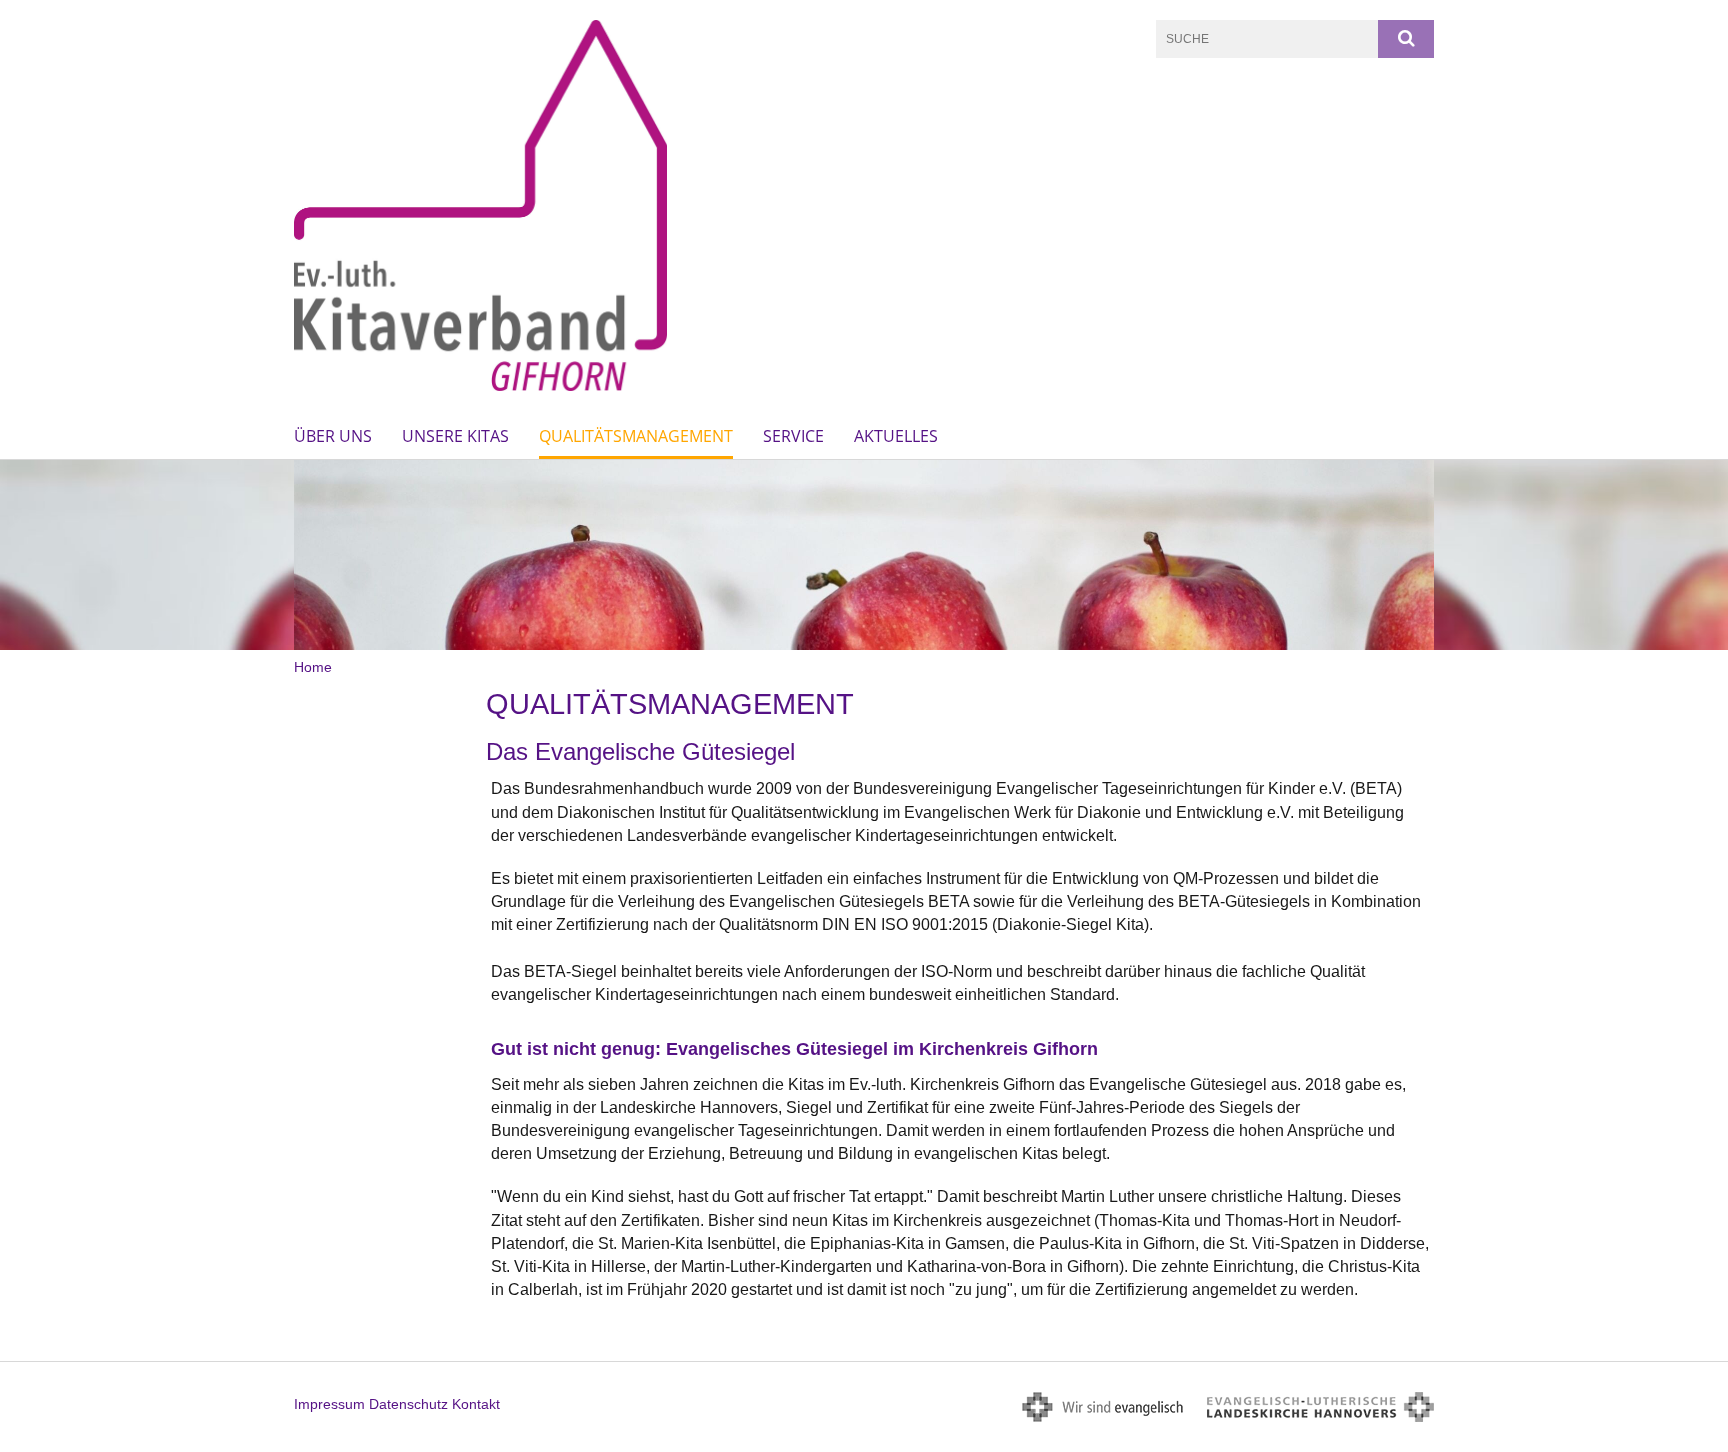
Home (313, 667)
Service (793, 436)
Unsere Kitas (455, 436)
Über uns (333, 436)
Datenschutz (408, 1404)
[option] (864, 555)
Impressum (329, 1404)
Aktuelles (896, 436)
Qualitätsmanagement (636, 436)
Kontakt (476, 1404)
